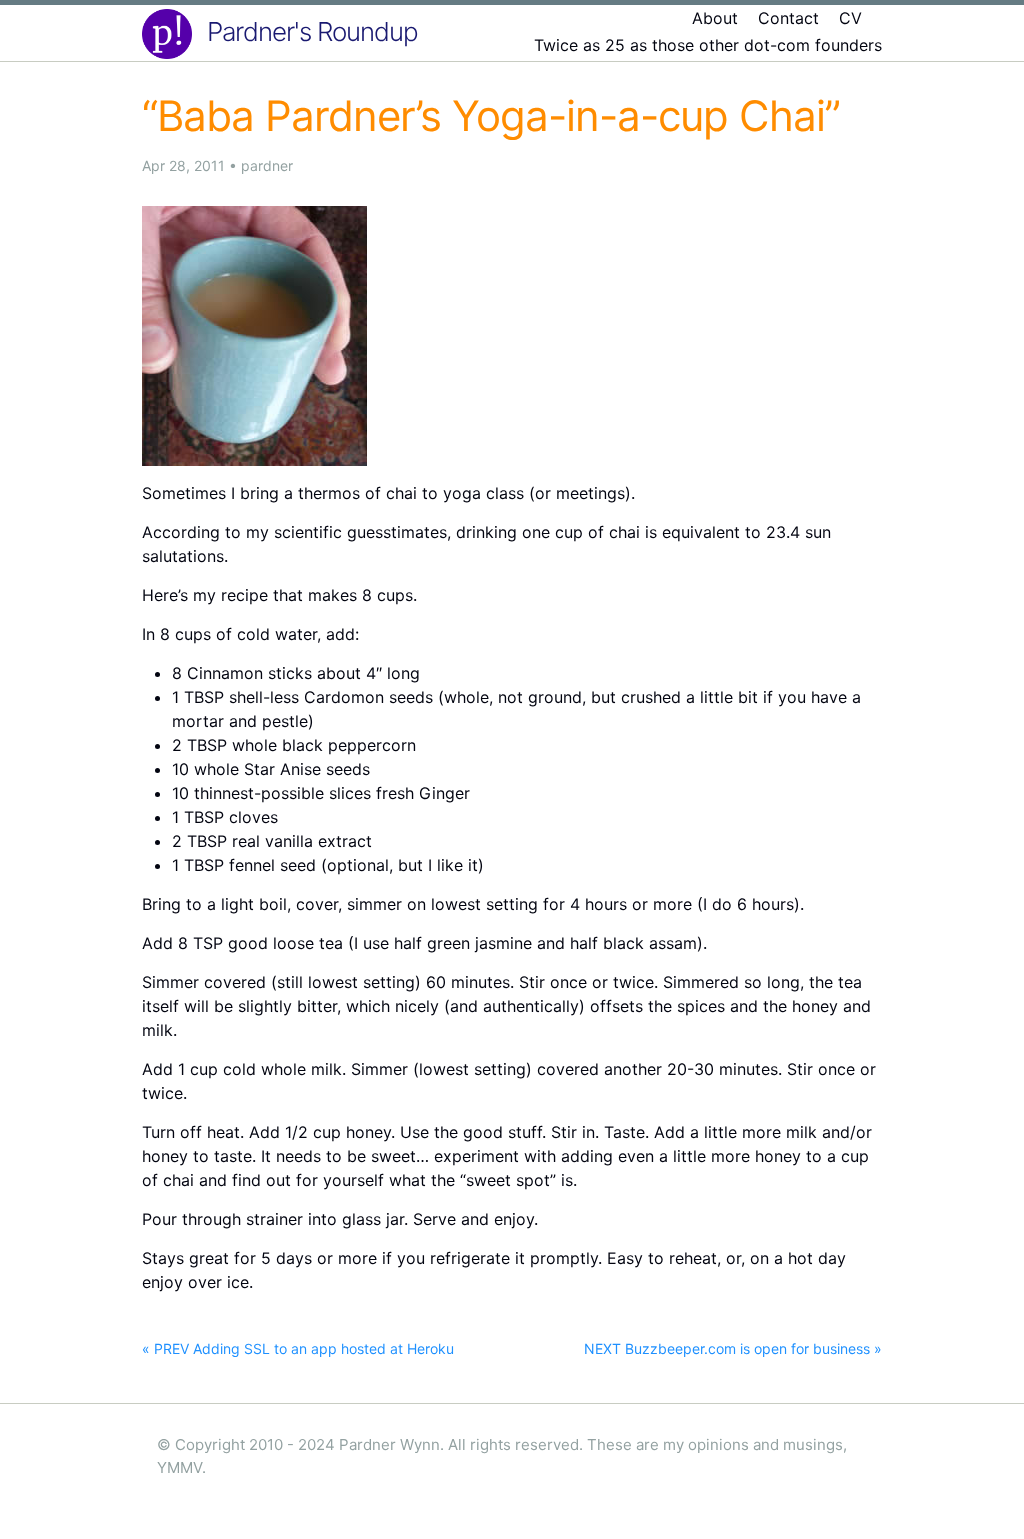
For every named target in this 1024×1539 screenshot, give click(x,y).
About (715, 18)
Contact (788, 18)
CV (850, 18)
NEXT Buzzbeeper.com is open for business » (733, 1348)
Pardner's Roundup (312, 31)
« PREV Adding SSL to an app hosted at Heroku (298, 1348)
